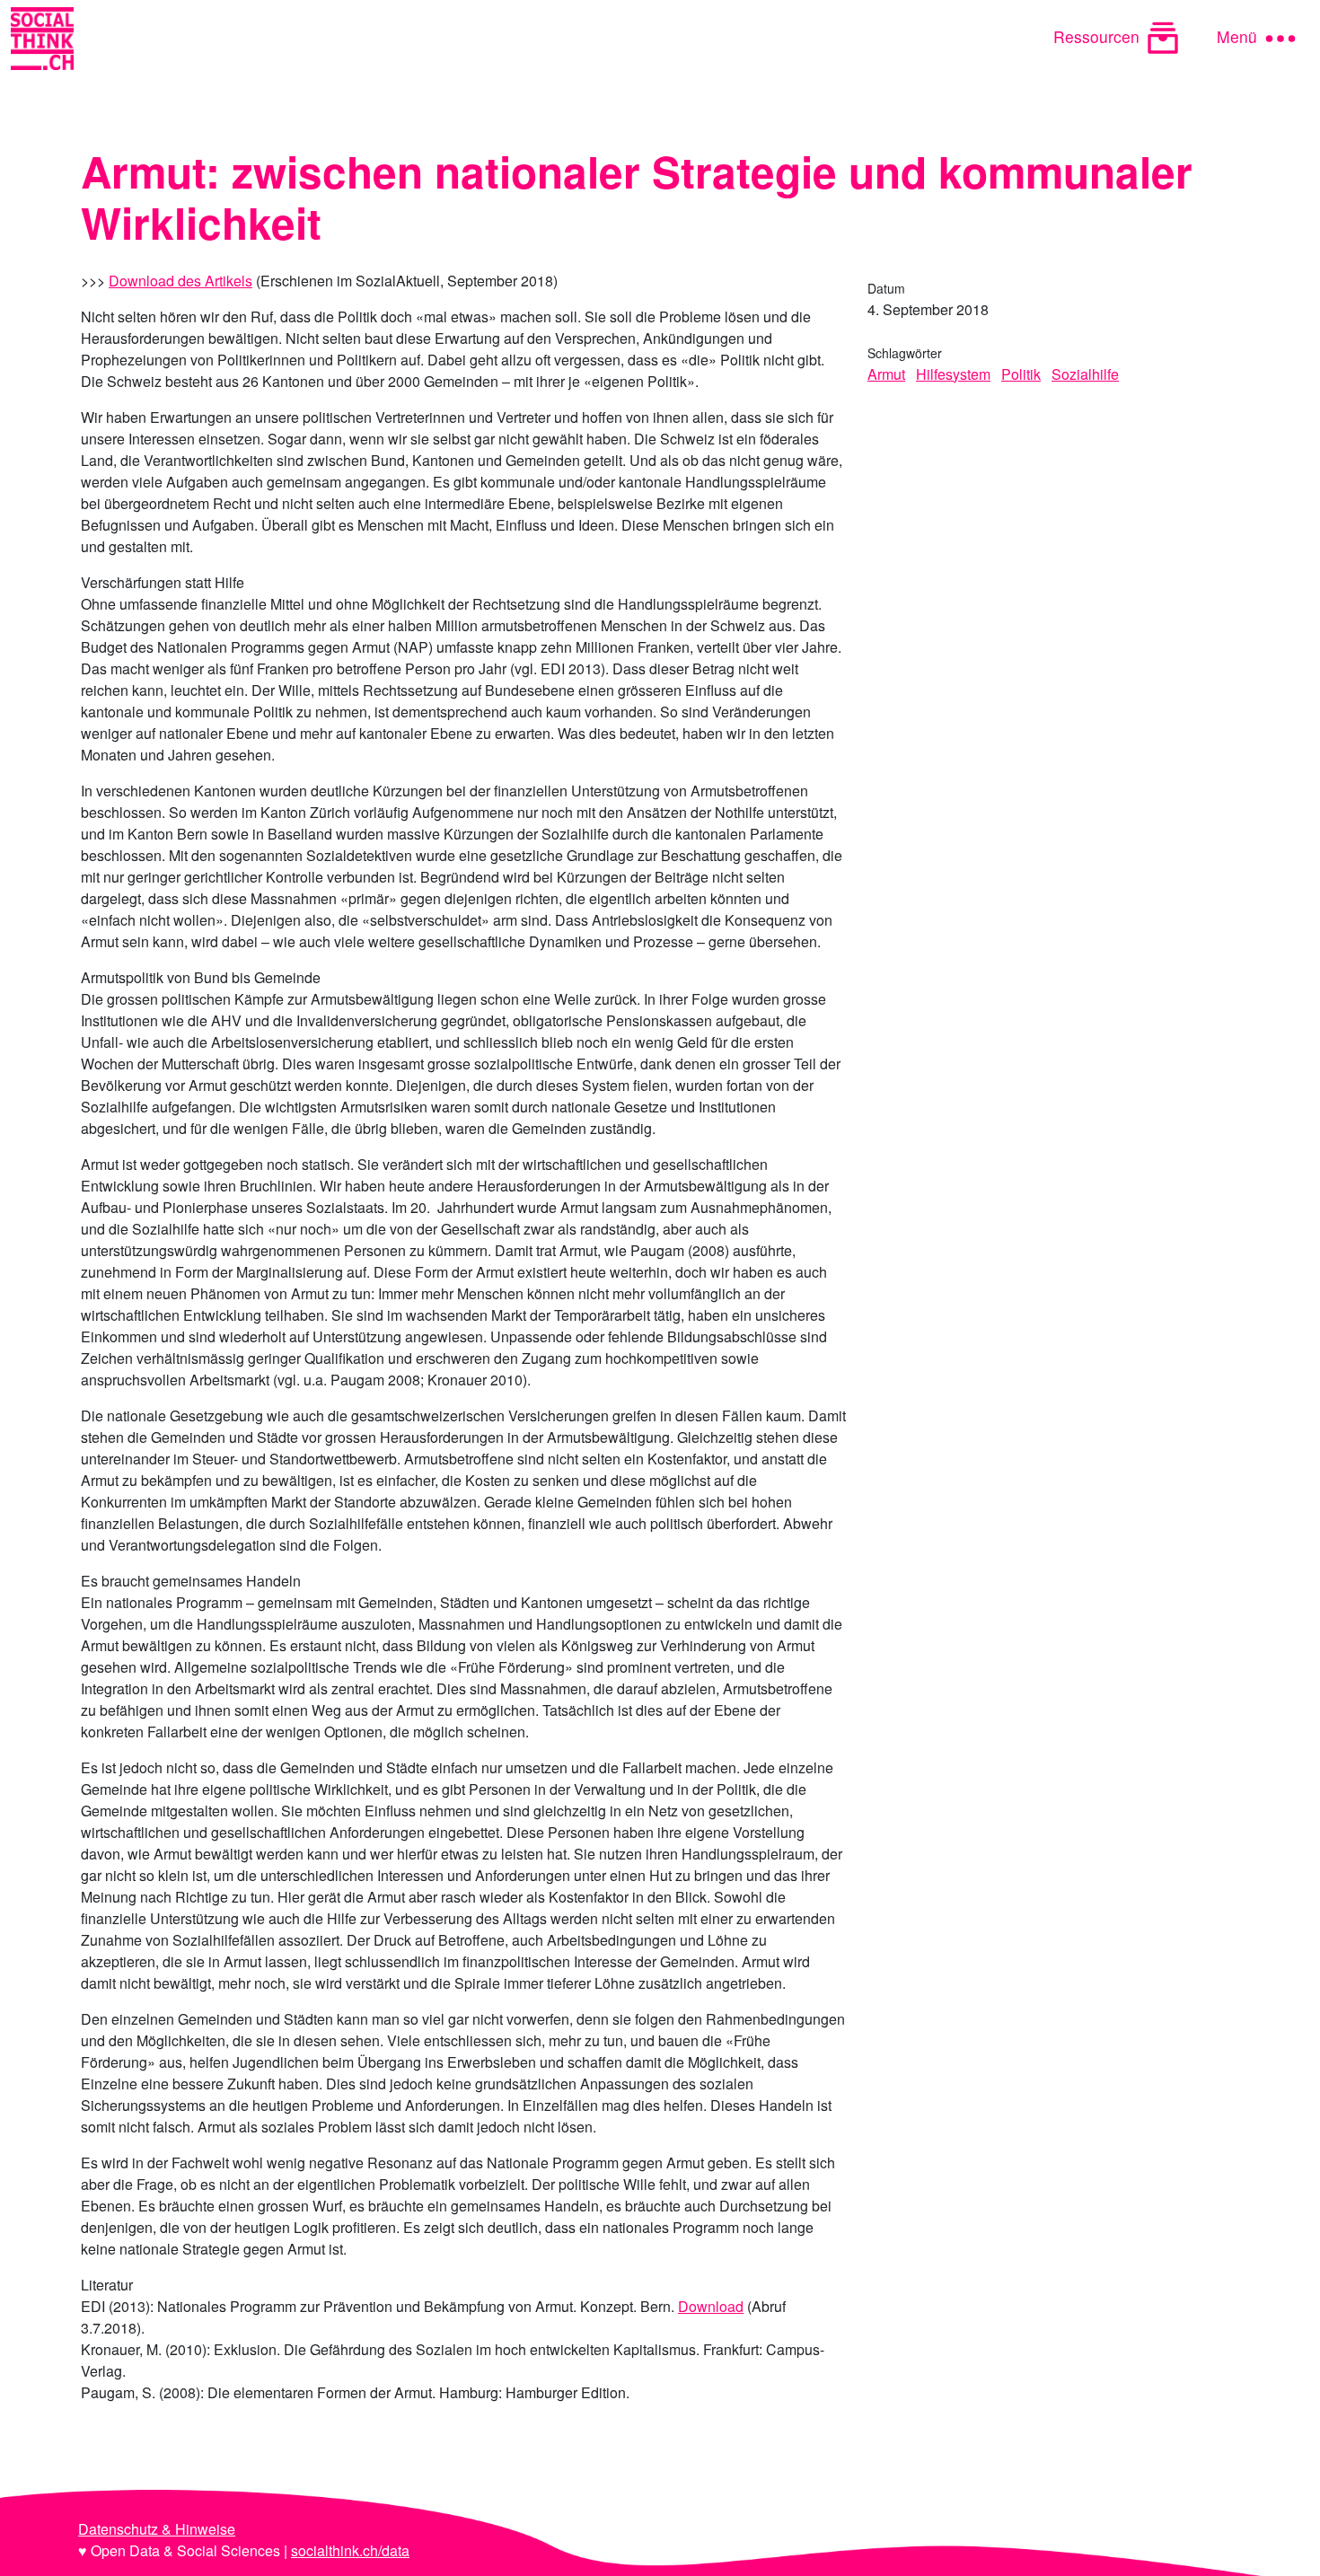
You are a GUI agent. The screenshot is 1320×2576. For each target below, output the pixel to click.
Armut (886, 374)
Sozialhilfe (1085, 374)
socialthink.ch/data (350, 2550)
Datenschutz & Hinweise (157, 2529)
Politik (1021, 374)
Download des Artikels (180, 281)
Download (711, 2306)
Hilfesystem (953, 374)
